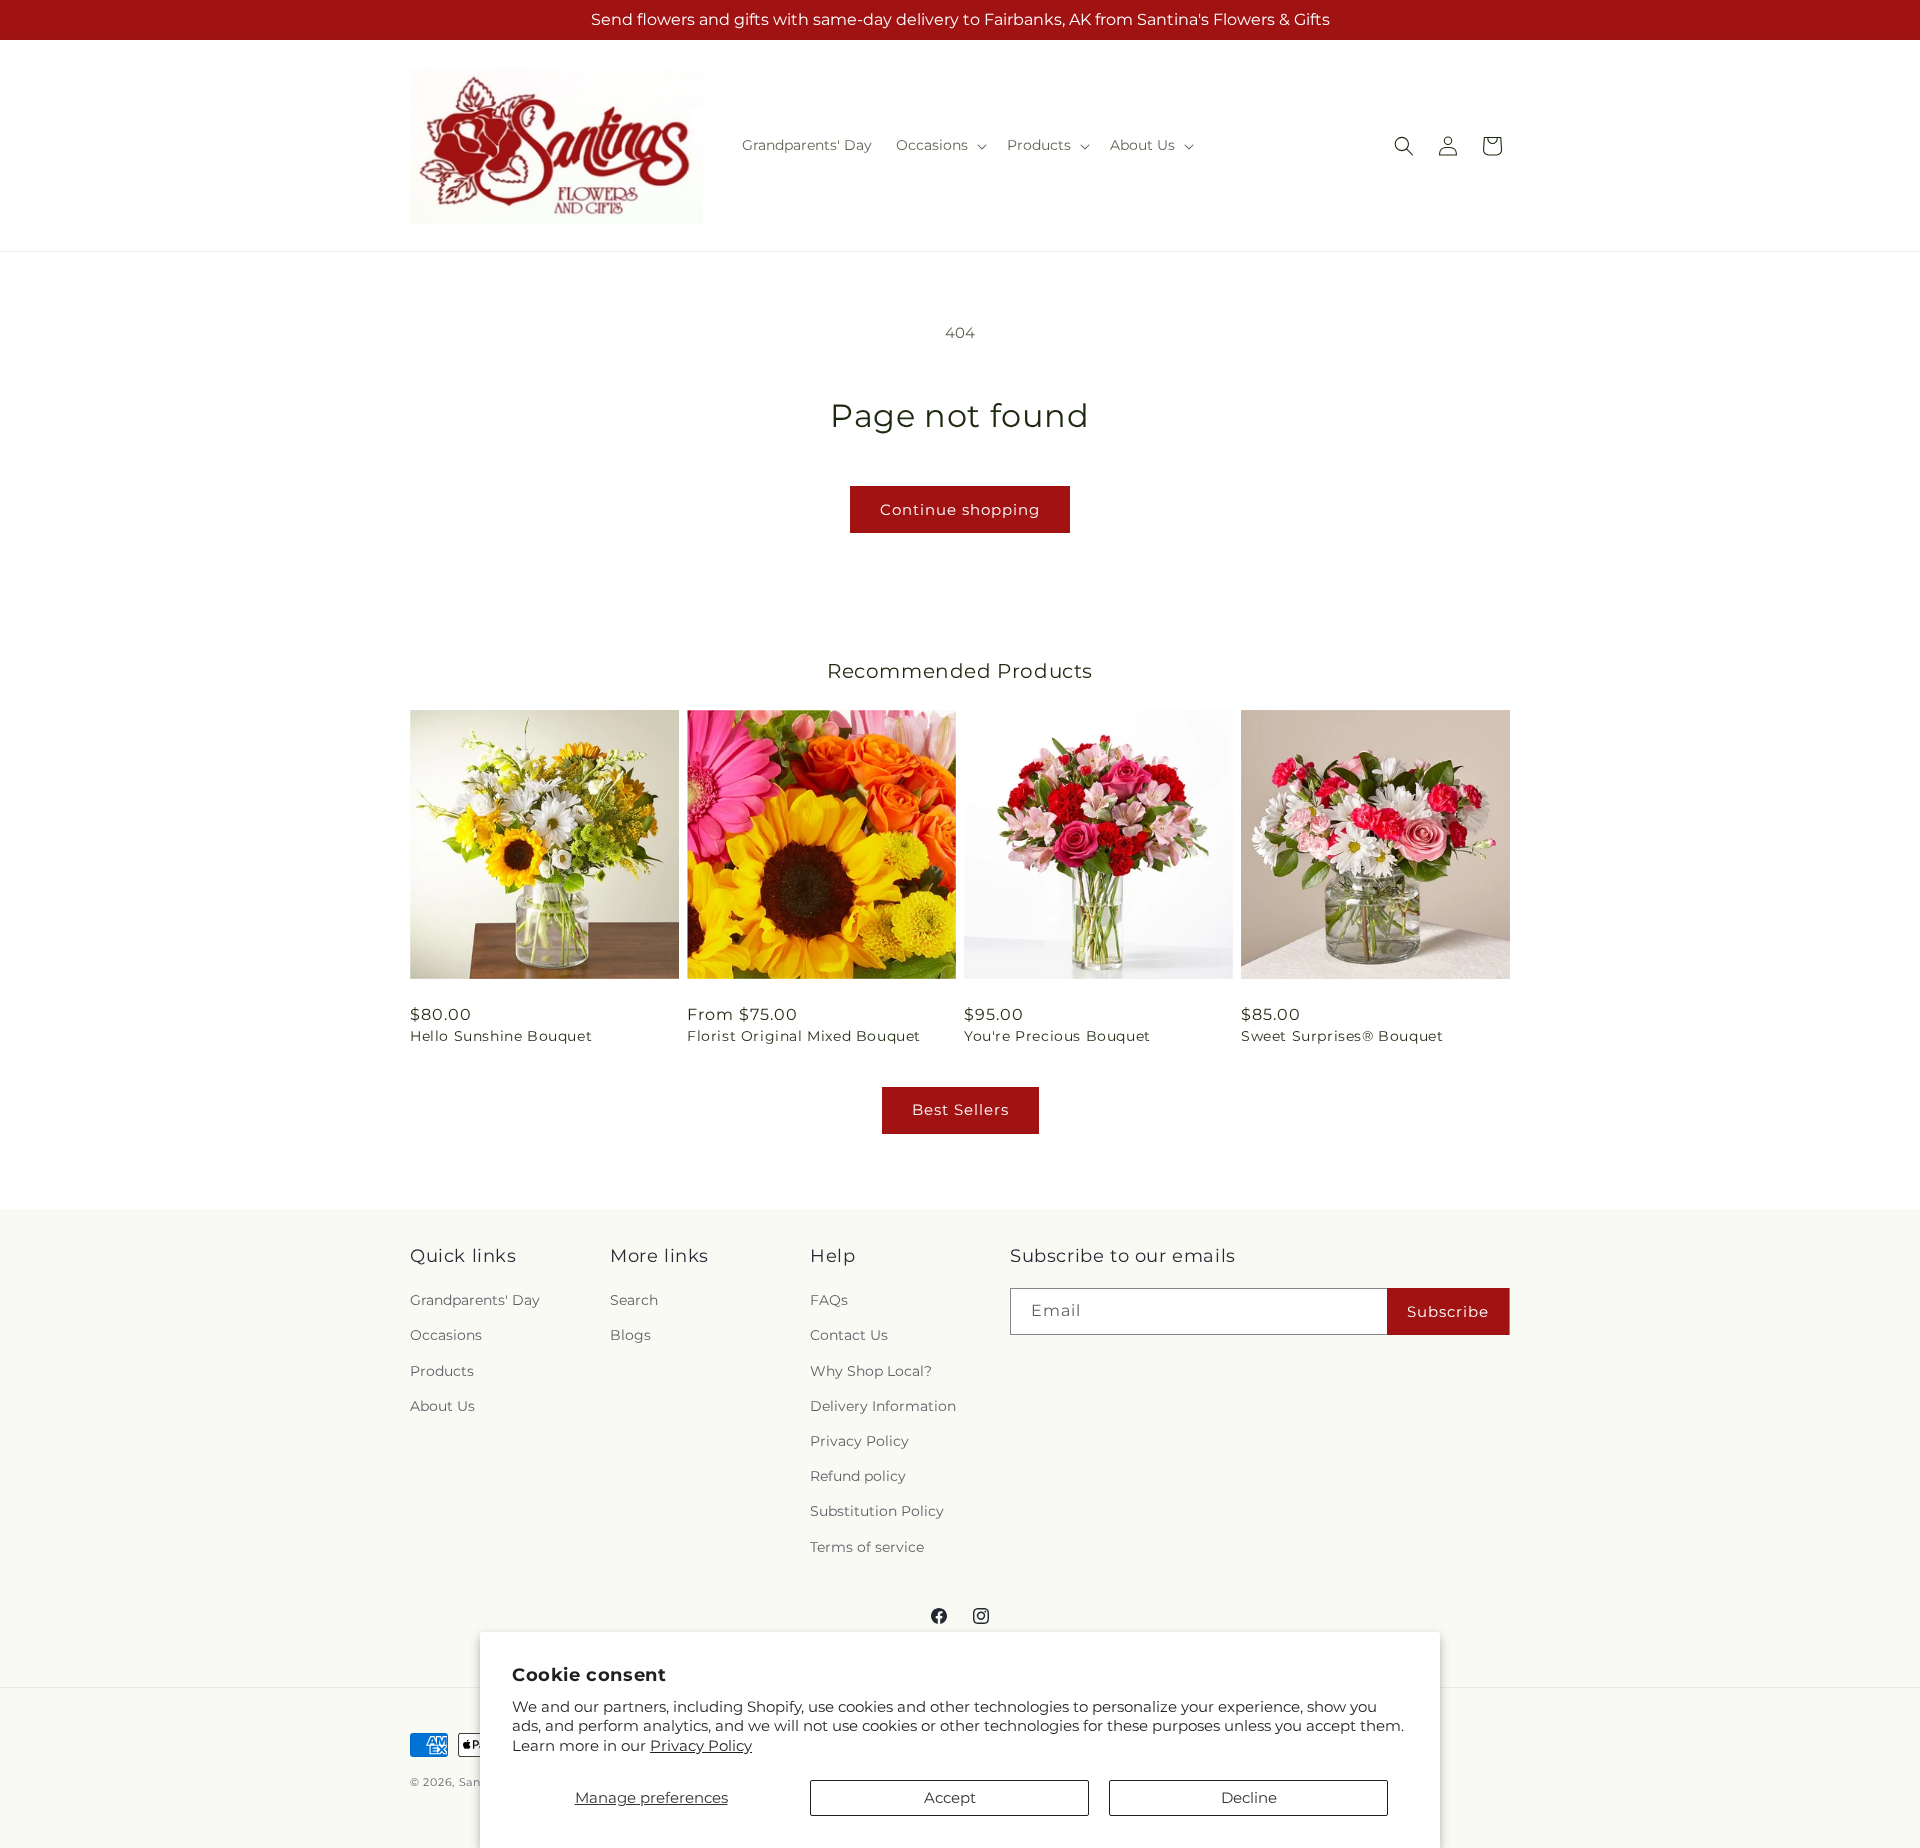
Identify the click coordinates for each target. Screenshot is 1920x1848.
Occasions (446, 1335)
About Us (442, 1406)
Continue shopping (960, 509)
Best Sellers (960, 1109)
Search (634, 1300)
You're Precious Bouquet (1057, 1036)
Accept (950, 1797)
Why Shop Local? (871, 1371)
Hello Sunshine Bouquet (501, 1036)
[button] (939, 145)
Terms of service (867, 1547)
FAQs (829, 1300)
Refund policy (858, 1476)
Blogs (630, 1335)
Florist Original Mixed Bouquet (804, 1036)
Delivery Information (883, 1406)
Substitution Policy (877, 1511)
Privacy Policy (701, 1745)
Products (442, 1371)
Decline (1249, 1797)
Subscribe (1448, 1311)
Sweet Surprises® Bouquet (1342, 1036)
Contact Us (849, 1335)
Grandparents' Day (475, 1300)
